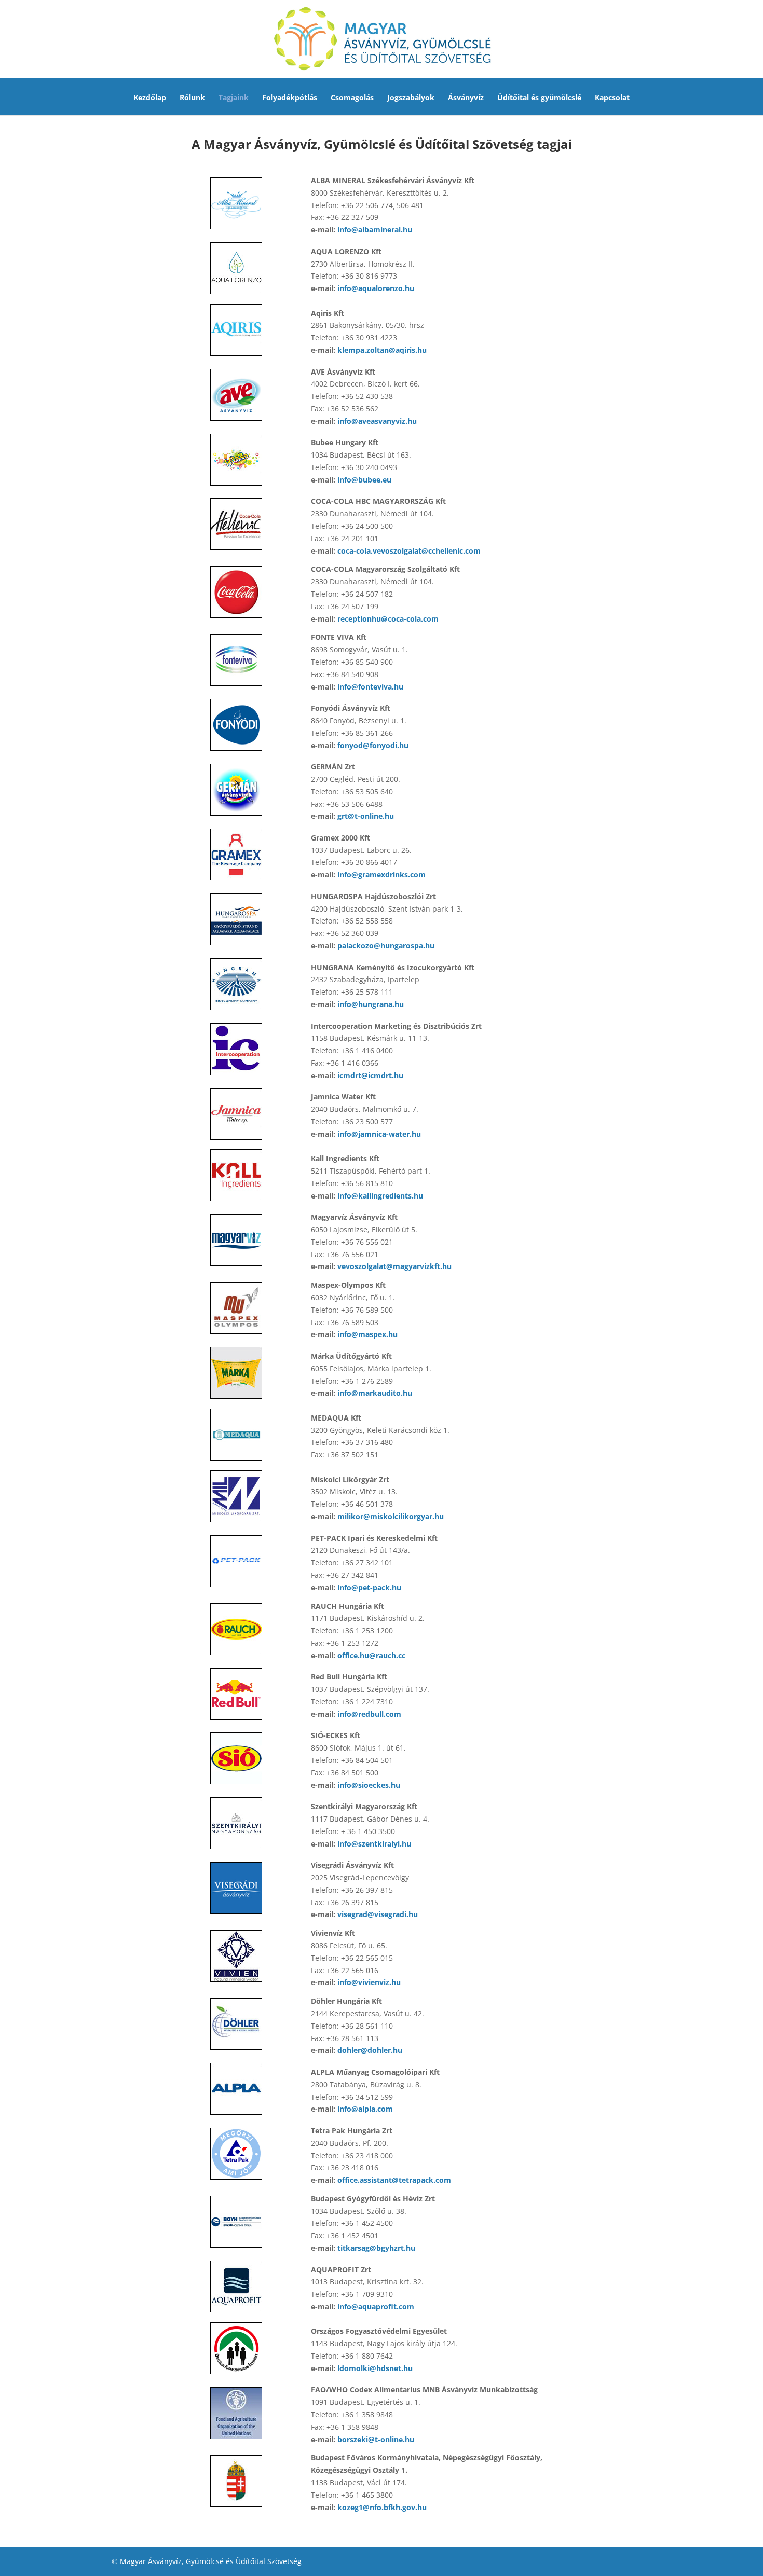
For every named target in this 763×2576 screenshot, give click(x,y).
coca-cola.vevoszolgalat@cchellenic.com (409, 551)
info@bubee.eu (364, 480)
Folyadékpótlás (290, 98)
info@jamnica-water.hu (379, 1134)
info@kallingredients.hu (380, 1196)
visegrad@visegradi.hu (378, 1914)
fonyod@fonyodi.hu (373, 745)
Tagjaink (234, 98)
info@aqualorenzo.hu (376, 288)
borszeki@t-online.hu (376, 2439)
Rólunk (192, 98)
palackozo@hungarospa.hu (386, 946)
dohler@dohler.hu (370, 2050)
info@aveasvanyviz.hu (377, 421)
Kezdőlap (150, 98)
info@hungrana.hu (371, 1004)
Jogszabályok (411, 98)
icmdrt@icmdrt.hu (370, 1075)
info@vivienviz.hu (369, 1982)
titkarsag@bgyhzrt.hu (376, 2248)
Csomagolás (352, 98)
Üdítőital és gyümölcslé (539, 98)
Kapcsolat (612, 98)
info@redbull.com (369, 1714)
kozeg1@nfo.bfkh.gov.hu (382, 2507)
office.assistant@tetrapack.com (394, 2180)
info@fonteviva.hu (370, 687)
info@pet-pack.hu (369, 1587)
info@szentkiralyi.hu (374, 1844)
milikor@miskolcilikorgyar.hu (391, 1516)
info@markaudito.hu (375, 1393)
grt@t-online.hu (366, 816)
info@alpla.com (365, 2109)
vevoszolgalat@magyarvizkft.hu (394, 1266)
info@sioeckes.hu (369, 1785)
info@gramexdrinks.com (382, 874)
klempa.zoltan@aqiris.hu (382, 350)
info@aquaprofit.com (376, 2306)
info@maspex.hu (367, 1334)
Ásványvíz (466, 98)
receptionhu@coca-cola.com (388, 619)
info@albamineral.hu (375, 230)
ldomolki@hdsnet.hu (375, 2368)
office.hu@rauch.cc (371, 1655)
